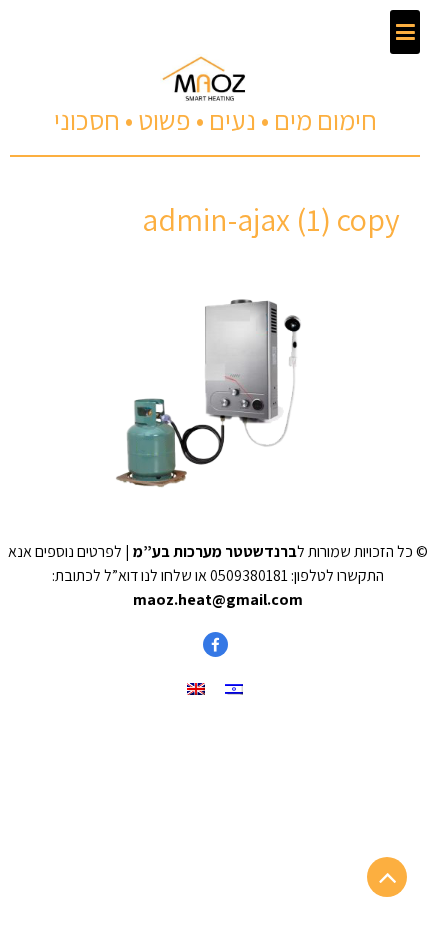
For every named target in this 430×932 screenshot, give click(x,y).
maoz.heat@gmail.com (218, 599)
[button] (405, 32)
